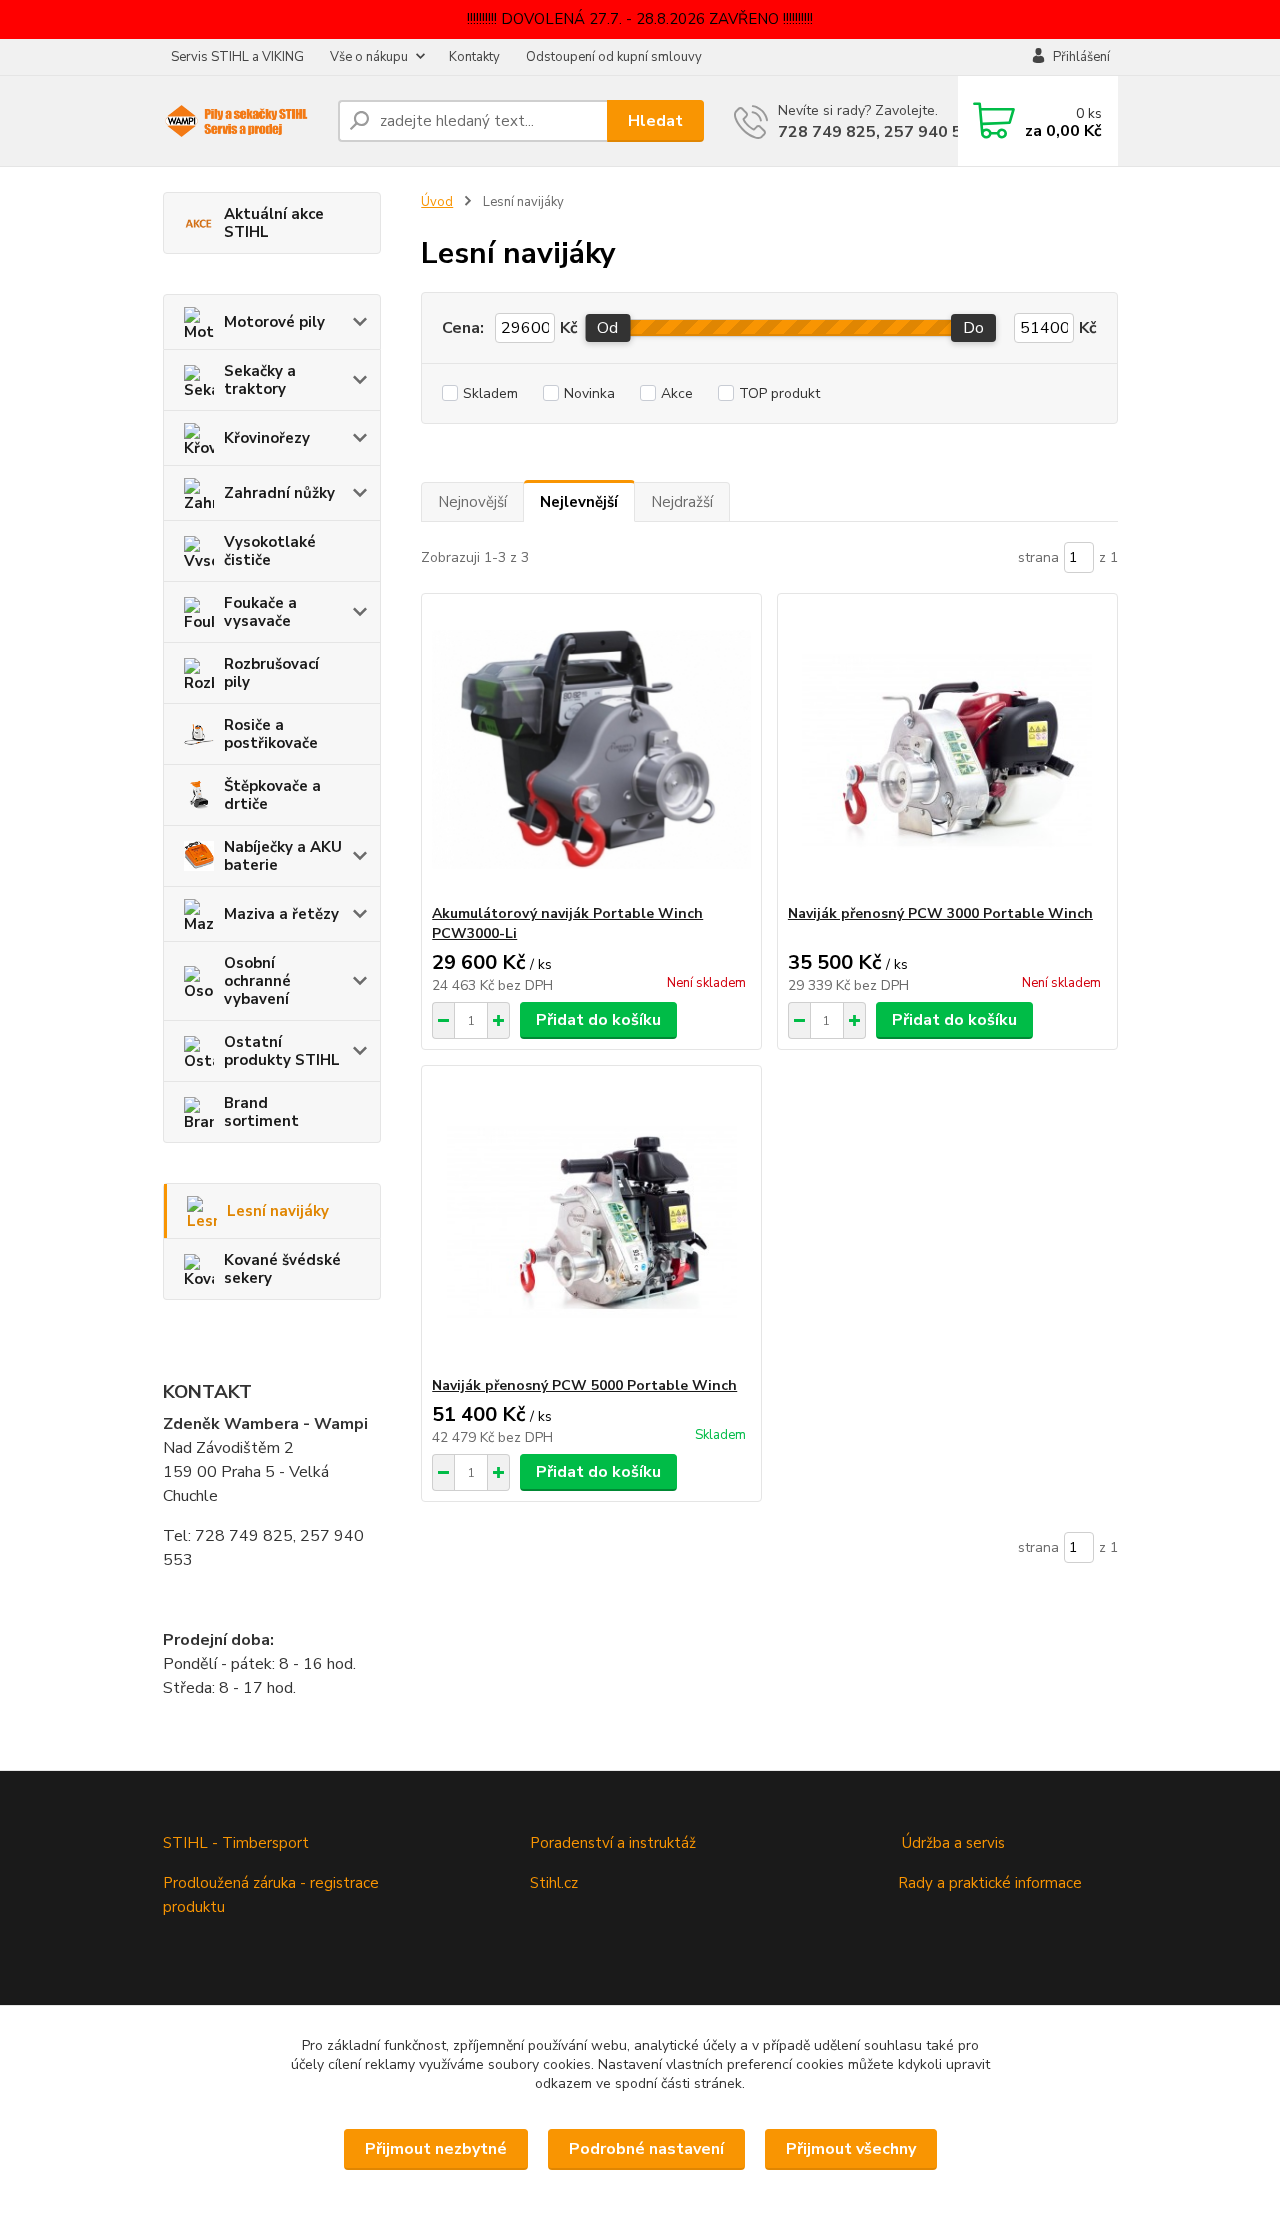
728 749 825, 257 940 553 (880, 132)
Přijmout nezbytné (436, 2149)
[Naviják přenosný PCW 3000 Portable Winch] (947, 749)
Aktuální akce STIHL (274, 223)
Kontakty (474, 57)
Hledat (655, 121)
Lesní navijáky (278, 1211)
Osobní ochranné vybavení (257, 981)
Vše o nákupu (369, 57)
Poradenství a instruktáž (613, 1843)
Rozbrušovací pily (271, 673)
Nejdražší (682, 502)
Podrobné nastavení (646, 2149)
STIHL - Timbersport (238, 1843)
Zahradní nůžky (279, 493)
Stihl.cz (554, 1883)
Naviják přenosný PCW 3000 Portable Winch (940, 913)
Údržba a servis (953, 1843)
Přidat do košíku (598, 1020)
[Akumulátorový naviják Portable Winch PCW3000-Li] (591, 749)
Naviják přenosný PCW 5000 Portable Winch (584, 1385)
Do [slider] (973, 328)
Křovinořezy (267, 438)
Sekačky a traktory (260, 380)
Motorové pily (274, 322)
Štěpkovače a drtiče (272, 795)
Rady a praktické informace (990, 1883)
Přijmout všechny (851, 2149)
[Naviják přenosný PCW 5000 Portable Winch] (591, 1221)
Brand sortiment (261, 1112)
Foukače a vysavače (260, 612)
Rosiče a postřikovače (271, 734)
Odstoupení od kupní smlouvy (614, 57)
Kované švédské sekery (282, 1269)
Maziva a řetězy (281, 914)
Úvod (437, 202)
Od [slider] (607, 328)
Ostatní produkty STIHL (282, 1051)
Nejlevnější (579, 502)
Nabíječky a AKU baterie (283, 856)
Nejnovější (472, 502)
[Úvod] (242, 121)
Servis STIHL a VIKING (237, 57)
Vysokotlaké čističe (270, 551)
